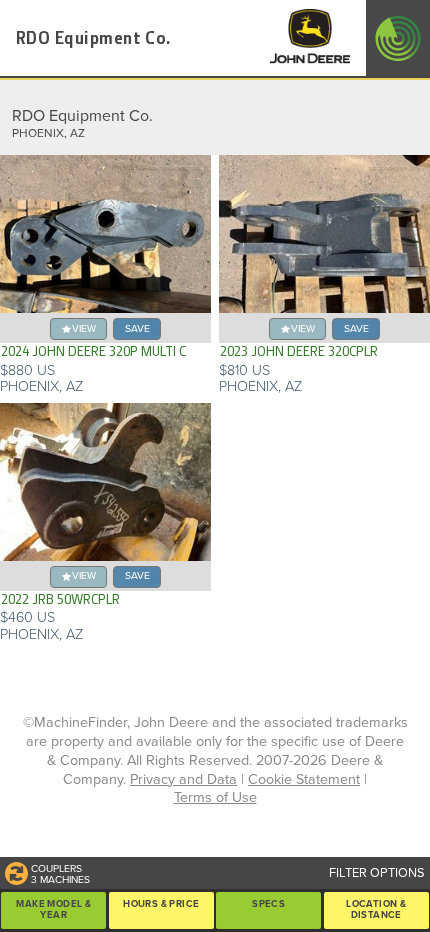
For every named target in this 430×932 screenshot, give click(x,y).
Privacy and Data (183, 779)
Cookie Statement (304, 779)
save (137, 328)
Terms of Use (215, 797)
